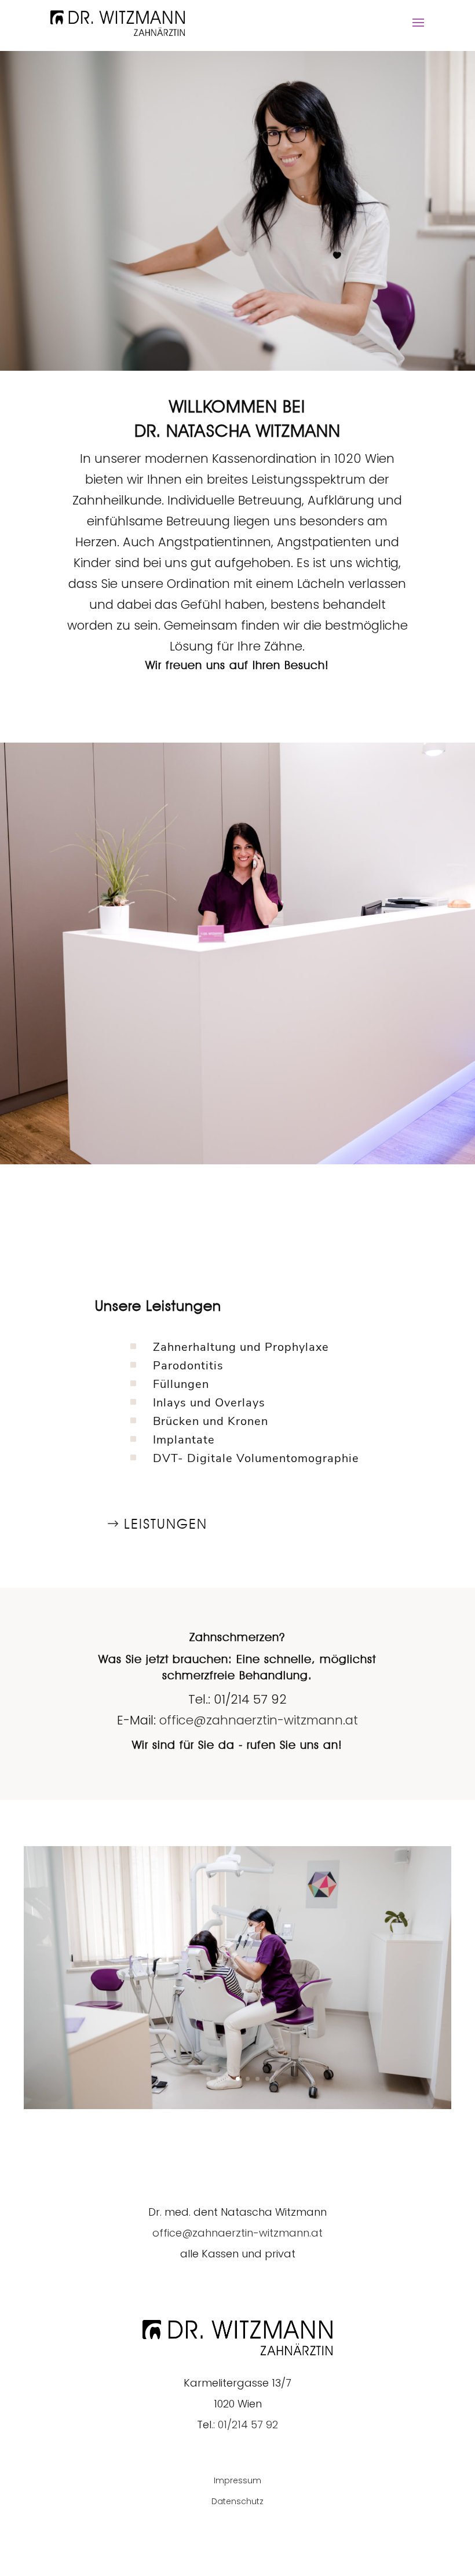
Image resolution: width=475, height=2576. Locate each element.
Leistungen (166, 1524)
